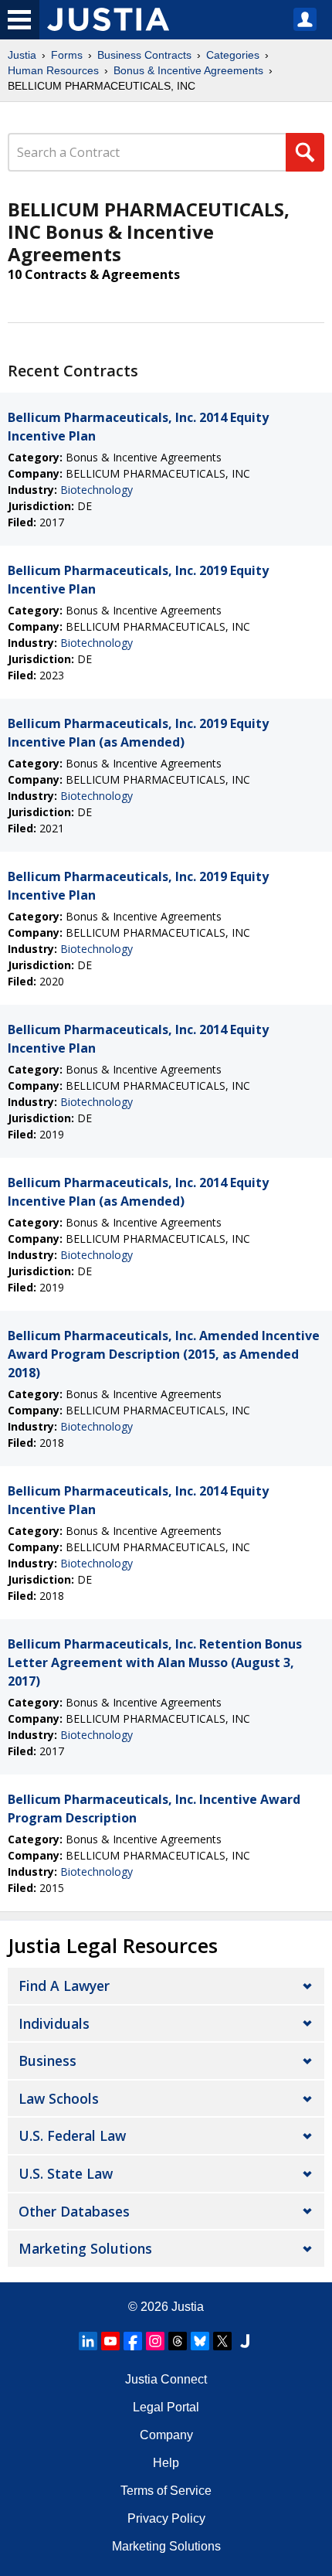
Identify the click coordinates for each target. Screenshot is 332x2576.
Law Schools (59, 2098)
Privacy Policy (166, 2518)
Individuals (54, 2023)
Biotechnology (97, 490)
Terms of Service (166, 2491)
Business (47, 2060)
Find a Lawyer (64, 1986)
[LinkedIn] (88, 2341)
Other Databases (74, 2211)
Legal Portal (166, 2407)
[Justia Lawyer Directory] (245, 2341)
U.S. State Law (66, 2173)
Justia (22, 55)
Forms (67, 55)
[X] (222, 2341)
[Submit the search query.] (305, 152)
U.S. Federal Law (72, 2135)
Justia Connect (166, 2379)
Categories (233, 55)
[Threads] (178, 2341)
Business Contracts (144, 55)
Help (166, 2463)
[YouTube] (110, 2341)
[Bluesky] (200, 2341)
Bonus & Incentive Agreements (188, 70)
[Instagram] (155, 2341)
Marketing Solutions (85, 2248)
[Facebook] (133, 2341)
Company (166, 2435)
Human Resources (53, 70)
